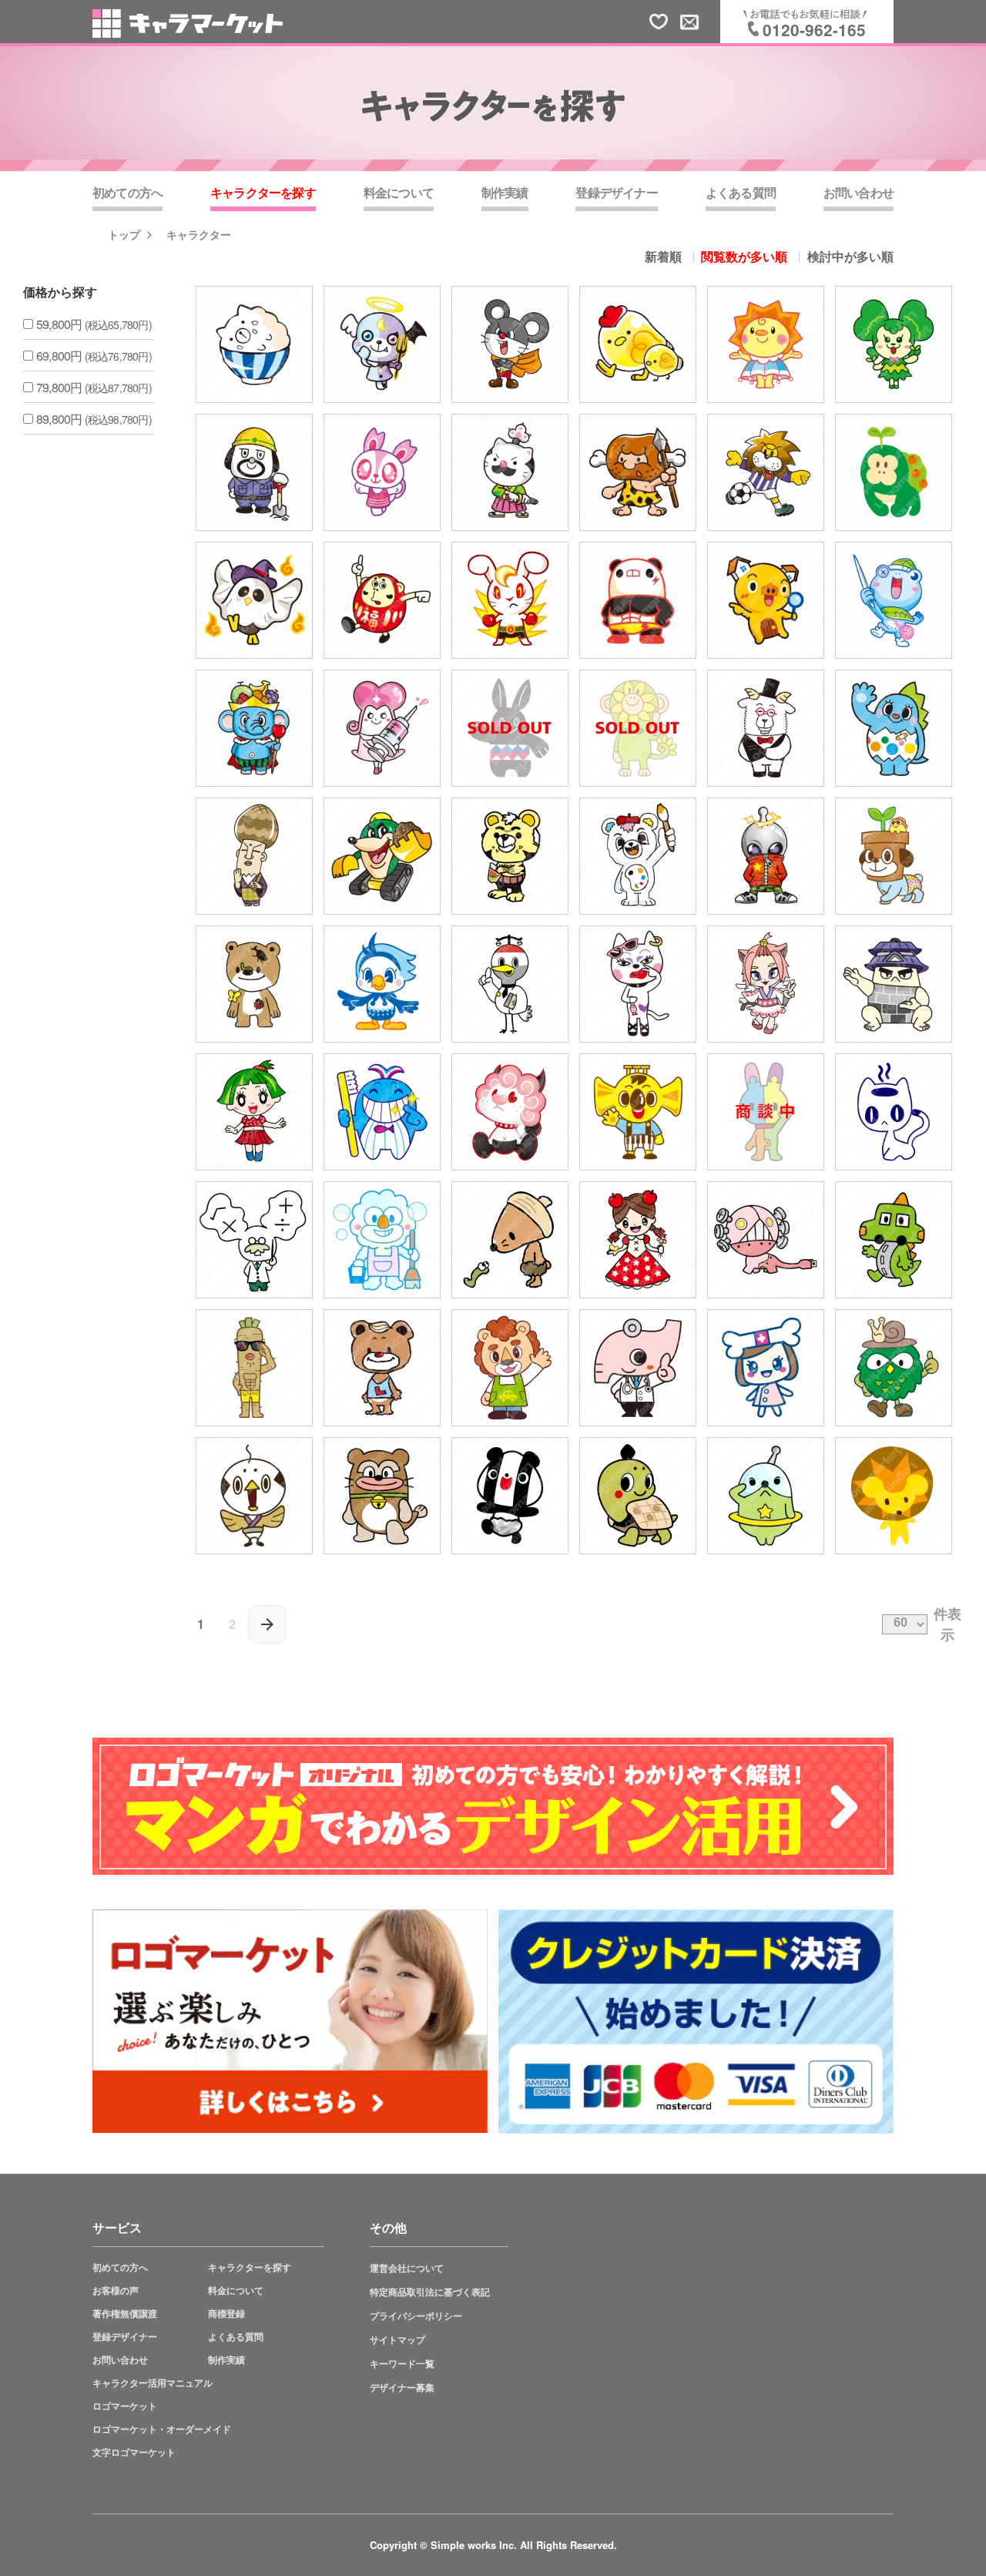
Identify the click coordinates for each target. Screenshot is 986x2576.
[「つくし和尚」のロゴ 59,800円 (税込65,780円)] (254, 856)
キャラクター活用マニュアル (153, 2383)
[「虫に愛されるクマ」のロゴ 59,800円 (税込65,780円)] (254, 984)
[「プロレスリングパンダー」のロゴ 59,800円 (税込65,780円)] (638, 600)
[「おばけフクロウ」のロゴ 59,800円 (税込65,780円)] (254, 600)
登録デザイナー (125, 2337)
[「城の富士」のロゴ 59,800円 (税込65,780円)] (894, 984)
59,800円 (94, 324)
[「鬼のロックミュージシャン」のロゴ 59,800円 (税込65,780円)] (510, 1112)
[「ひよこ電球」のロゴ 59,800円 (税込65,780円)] (638, 344)
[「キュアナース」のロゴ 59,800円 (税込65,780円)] (382, 728)
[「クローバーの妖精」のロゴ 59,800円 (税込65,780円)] (894, 344)
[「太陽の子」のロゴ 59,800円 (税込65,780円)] (766, 344)
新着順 (663, 257)
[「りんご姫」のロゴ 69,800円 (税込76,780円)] (638, 1240)
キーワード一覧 (402, 2364)
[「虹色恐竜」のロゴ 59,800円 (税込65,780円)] (894, 728)
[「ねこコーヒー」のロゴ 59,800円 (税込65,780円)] (894, 1112)
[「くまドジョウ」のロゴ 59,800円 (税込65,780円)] (382, 1496)
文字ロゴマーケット (134, 2452)
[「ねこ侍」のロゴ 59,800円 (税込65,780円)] (510, 472)
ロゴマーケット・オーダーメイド (162, 2429)
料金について (236, 2291)
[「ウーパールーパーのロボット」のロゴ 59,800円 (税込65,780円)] (766, 1240)
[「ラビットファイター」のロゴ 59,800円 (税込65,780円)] (510, 600)
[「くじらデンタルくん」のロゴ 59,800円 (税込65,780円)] (382, 1112)
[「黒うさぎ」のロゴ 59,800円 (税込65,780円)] (510, 728)
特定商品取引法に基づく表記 (430, 2292)
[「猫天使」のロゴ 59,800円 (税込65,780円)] (766, 984)
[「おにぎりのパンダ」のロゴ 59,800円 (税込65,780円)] (510, 1496)
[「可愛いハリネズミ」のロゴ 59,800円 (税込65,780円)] (894, 1496)
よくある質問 (236, 2337)
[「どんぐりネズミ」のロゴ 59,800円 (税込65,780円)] (510, 1240)
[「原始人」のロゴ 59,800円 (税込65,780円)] (638, 472)
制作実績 (226, 2360)
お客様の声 (116, 2291)
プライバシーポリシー (416, 2316)
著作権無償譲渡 (125, 2314)
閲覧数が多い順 (744, 257)
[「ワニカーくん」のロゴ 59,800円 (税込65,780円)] (894, 1240)
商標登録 (226, 2314)
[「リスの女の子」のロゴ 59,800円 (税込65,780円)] (382, 472)
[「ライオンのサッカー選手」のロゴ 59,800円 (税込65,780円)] (766, 472)
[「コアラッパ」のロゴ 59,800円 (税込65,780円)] (638, 1112)
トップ (124, 234)
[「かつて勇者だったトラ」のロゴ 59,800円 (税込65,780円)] (510, 856)
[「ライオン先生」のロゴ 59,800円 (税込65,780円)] (510, 1368)
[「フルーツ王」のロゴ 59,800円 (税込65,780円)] (254, 728)
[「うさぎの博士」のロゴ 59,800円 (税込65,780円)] (254, 1240)
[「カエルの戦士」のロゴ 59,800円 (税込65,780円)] (894, 600)
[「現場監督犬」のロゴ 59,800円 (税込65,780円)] (254, 472)
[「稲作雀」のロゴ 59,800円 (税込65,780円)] (254, 1496)
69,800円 (94, 356)
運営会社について (407, 2268)
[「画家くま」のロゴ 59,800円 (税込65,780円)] (638, 856)
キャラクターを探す (250, 2267)
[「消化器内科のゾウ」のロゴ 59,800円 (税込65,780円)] (638, 1368)
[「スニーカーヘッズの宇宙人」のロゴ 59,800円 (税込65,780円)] (766, 856)
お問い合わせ (120, 2360)
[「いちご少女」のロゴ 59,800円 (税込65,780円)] (254, 1112)
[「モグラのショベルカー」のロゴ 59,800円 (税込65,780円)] (382, 856)
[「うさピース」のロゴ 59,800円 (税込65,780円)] (766, 1112)
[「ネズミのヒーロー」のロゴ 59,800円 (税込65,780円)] (510, 344)
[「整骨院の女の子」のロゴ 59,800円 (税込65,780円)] (766, 1368)
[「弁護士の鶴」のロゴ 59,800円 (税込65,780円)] (510, 984)
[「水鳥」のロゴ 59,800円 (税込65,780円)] (382, 984)
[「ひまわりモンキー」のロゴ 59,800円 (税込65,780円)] (638, 728)
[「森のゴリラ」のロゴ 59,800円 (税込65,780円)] (894, 472)
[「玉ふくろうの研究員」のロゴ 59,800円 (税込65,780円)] (894, 1368)
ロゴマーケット (125, 2406)
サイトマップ (397, 2340)
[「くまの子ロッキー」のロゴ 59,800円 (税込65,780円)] (382, 1368)
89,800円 (94, 419)
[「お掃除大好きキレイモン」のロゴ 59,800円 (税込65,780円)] (382, 1240)
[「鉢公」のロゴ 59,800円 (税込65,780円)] (894, 856)
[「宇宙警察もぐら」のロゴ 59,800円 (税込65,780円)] (766, 1496)
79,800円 (94, 387)
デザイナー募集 (402, 2388)
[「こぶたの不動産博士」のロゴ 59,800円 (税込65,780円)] (766, 600)
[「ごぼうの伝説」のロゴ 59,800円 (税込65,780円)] (254, 1368)
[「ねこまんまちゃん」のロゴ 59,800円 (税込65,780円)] (254, 344)
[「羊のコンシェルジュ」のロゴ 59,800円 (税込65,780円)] (766, 728)
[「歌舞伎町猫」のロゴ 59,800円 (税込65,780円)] (638, 984)
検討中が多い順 (850, 257)
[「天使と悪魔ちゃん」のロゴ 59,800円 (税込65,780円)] (382, 344)
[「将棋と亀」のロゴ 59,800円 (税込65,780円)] (638, 1496)
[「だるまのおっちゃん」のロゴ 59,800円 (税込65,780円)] (382, 600)
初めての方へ (120, 2267)
